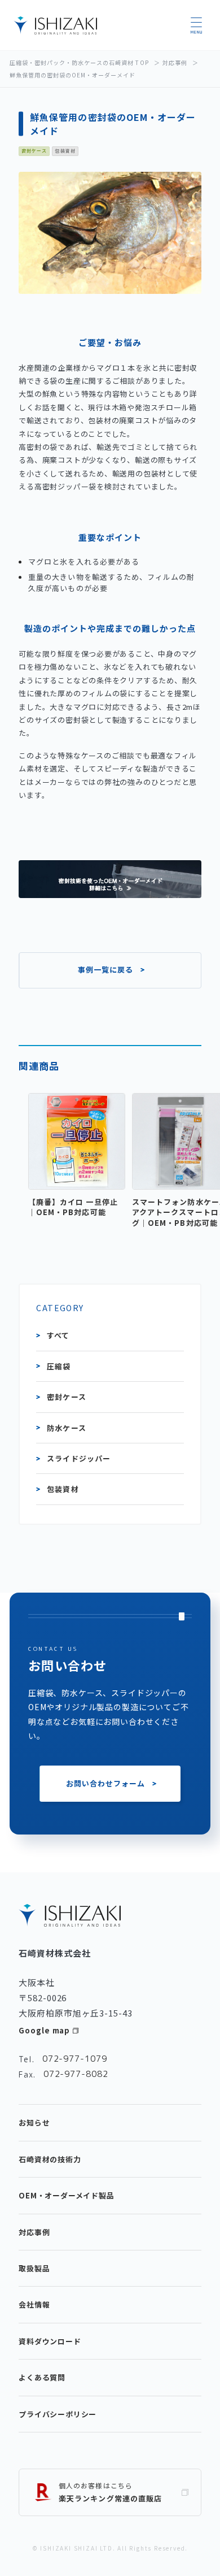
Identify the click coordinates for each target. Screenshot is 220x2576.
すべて (58, 1335)
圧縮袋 (59, 1366)
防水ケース (66, 1428)
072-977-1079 (75, 2059)
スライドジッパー (78, 1458)
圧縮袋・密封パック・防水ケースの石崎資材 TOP (79, 62)
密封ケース (66, 1397)
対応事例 (175, 62)
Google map (44, 2030)
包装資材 (63, 1489)
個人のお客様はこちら (110, 2492)
